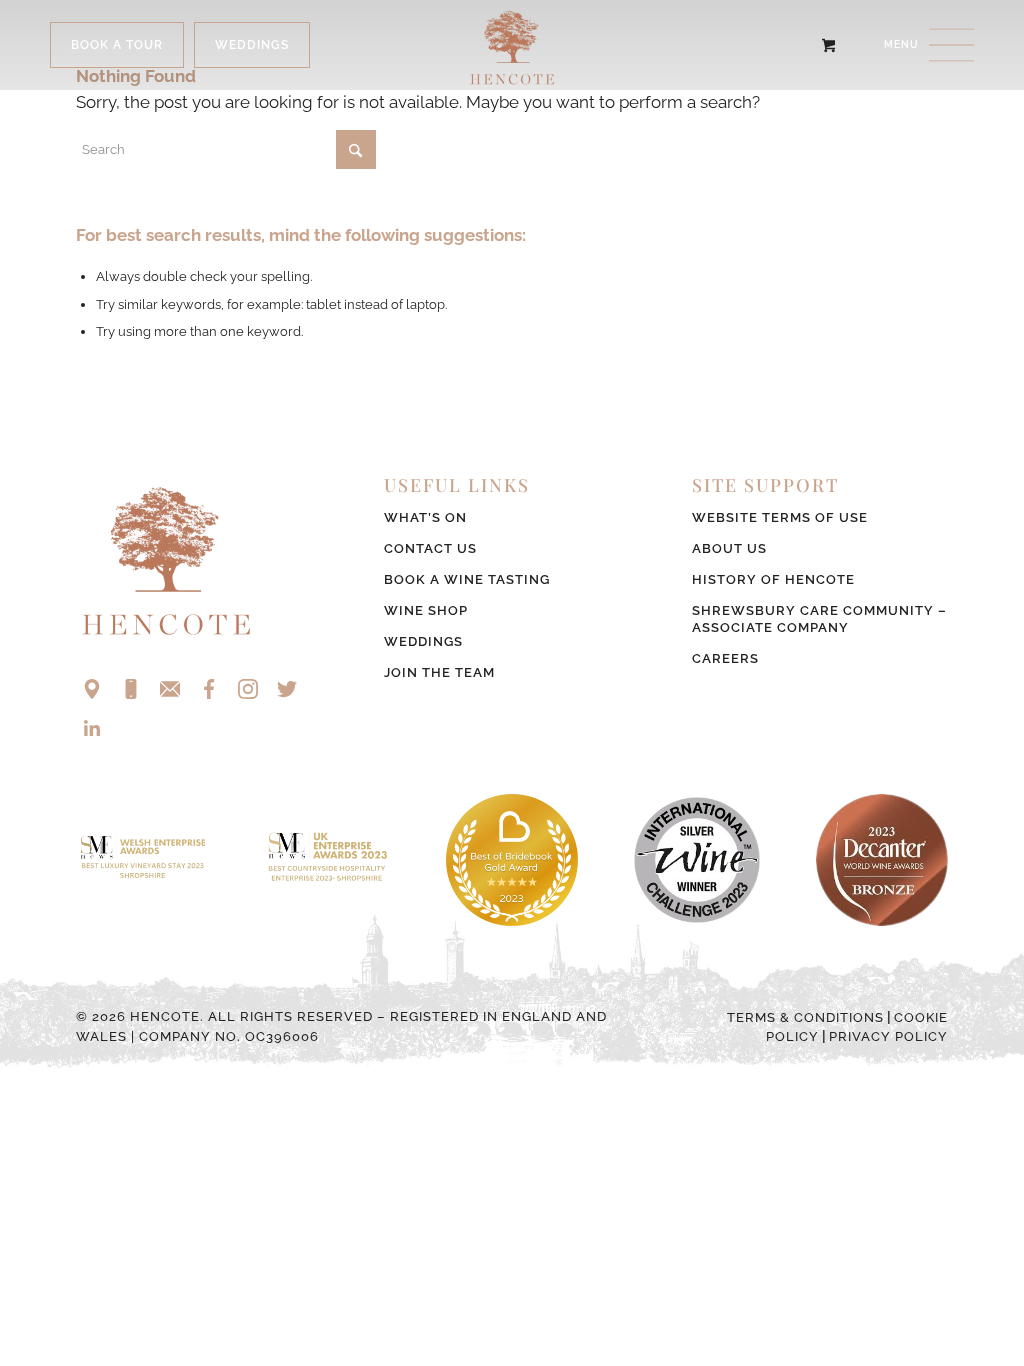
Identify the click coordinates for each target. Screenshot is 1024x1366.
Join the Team (439, 672)
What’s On (425, 517)
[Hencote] (512, 45)
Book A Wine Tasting (467, 579)
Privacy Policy (888, 1036)
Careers (725, 658)
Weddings (423, 641)
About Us (729, 548)
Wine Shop (426, 610)
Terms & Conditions (805, 1017)
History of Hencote (773, 579)
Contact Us (430, 548)
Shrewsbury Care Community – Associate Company (819, 619)
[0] (828, 45)
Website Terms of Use (780, 517)
